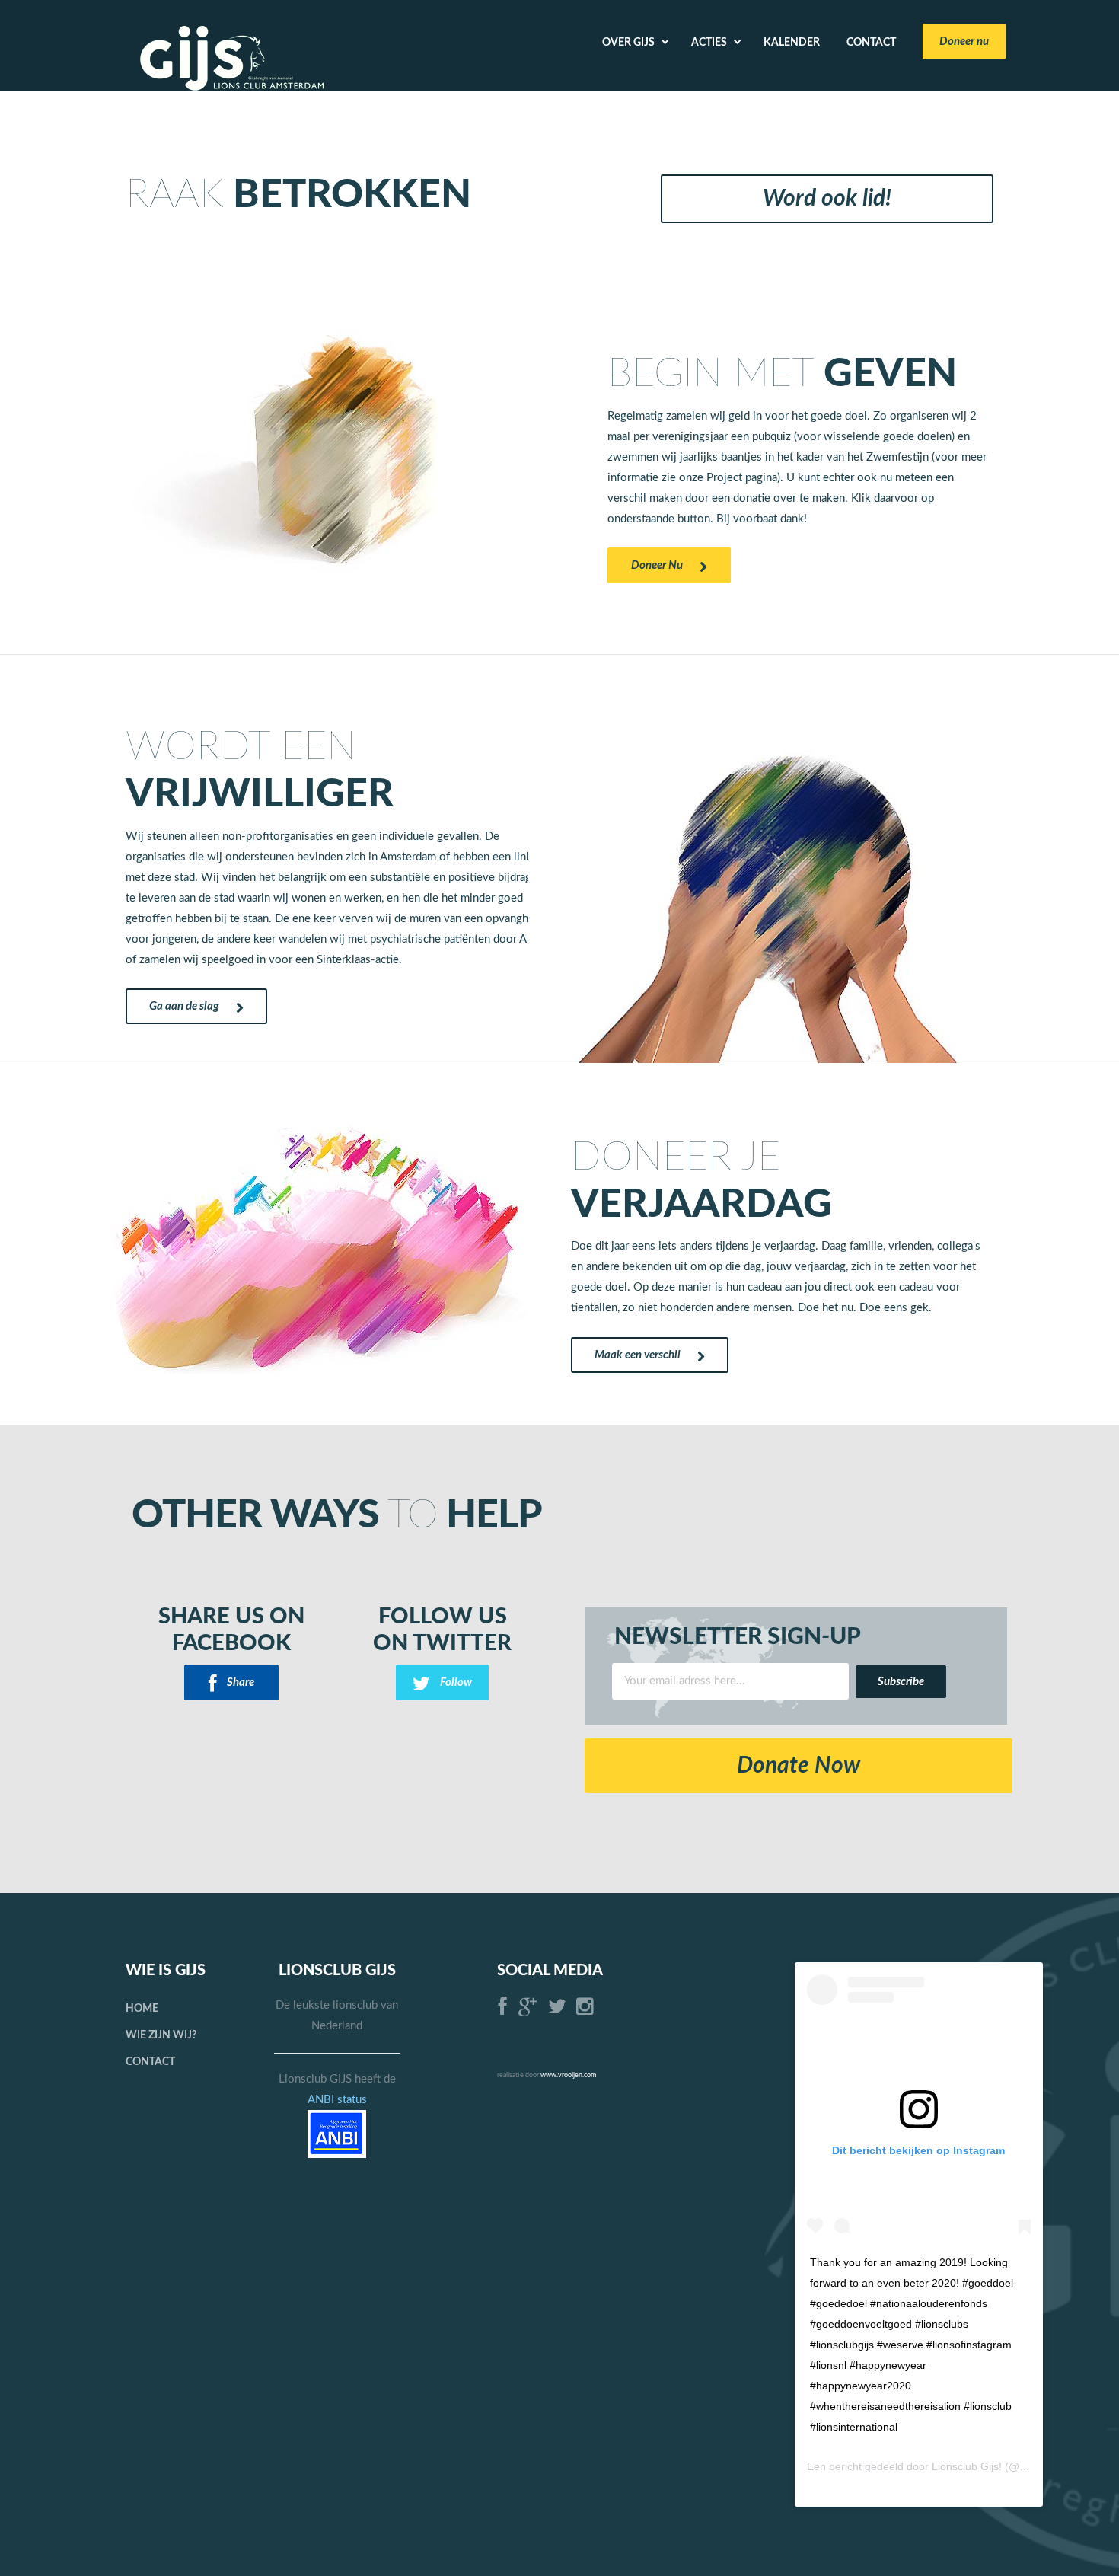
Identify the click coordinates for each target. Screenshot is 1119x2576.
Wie (161, 2035)
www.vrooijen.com (568, 2075)
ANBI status (337, 2100)
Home (142, 2009)
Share (239, 1682)
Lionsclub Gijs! (967, 2466)
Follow (455, 1682)
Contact (150, 2062)
